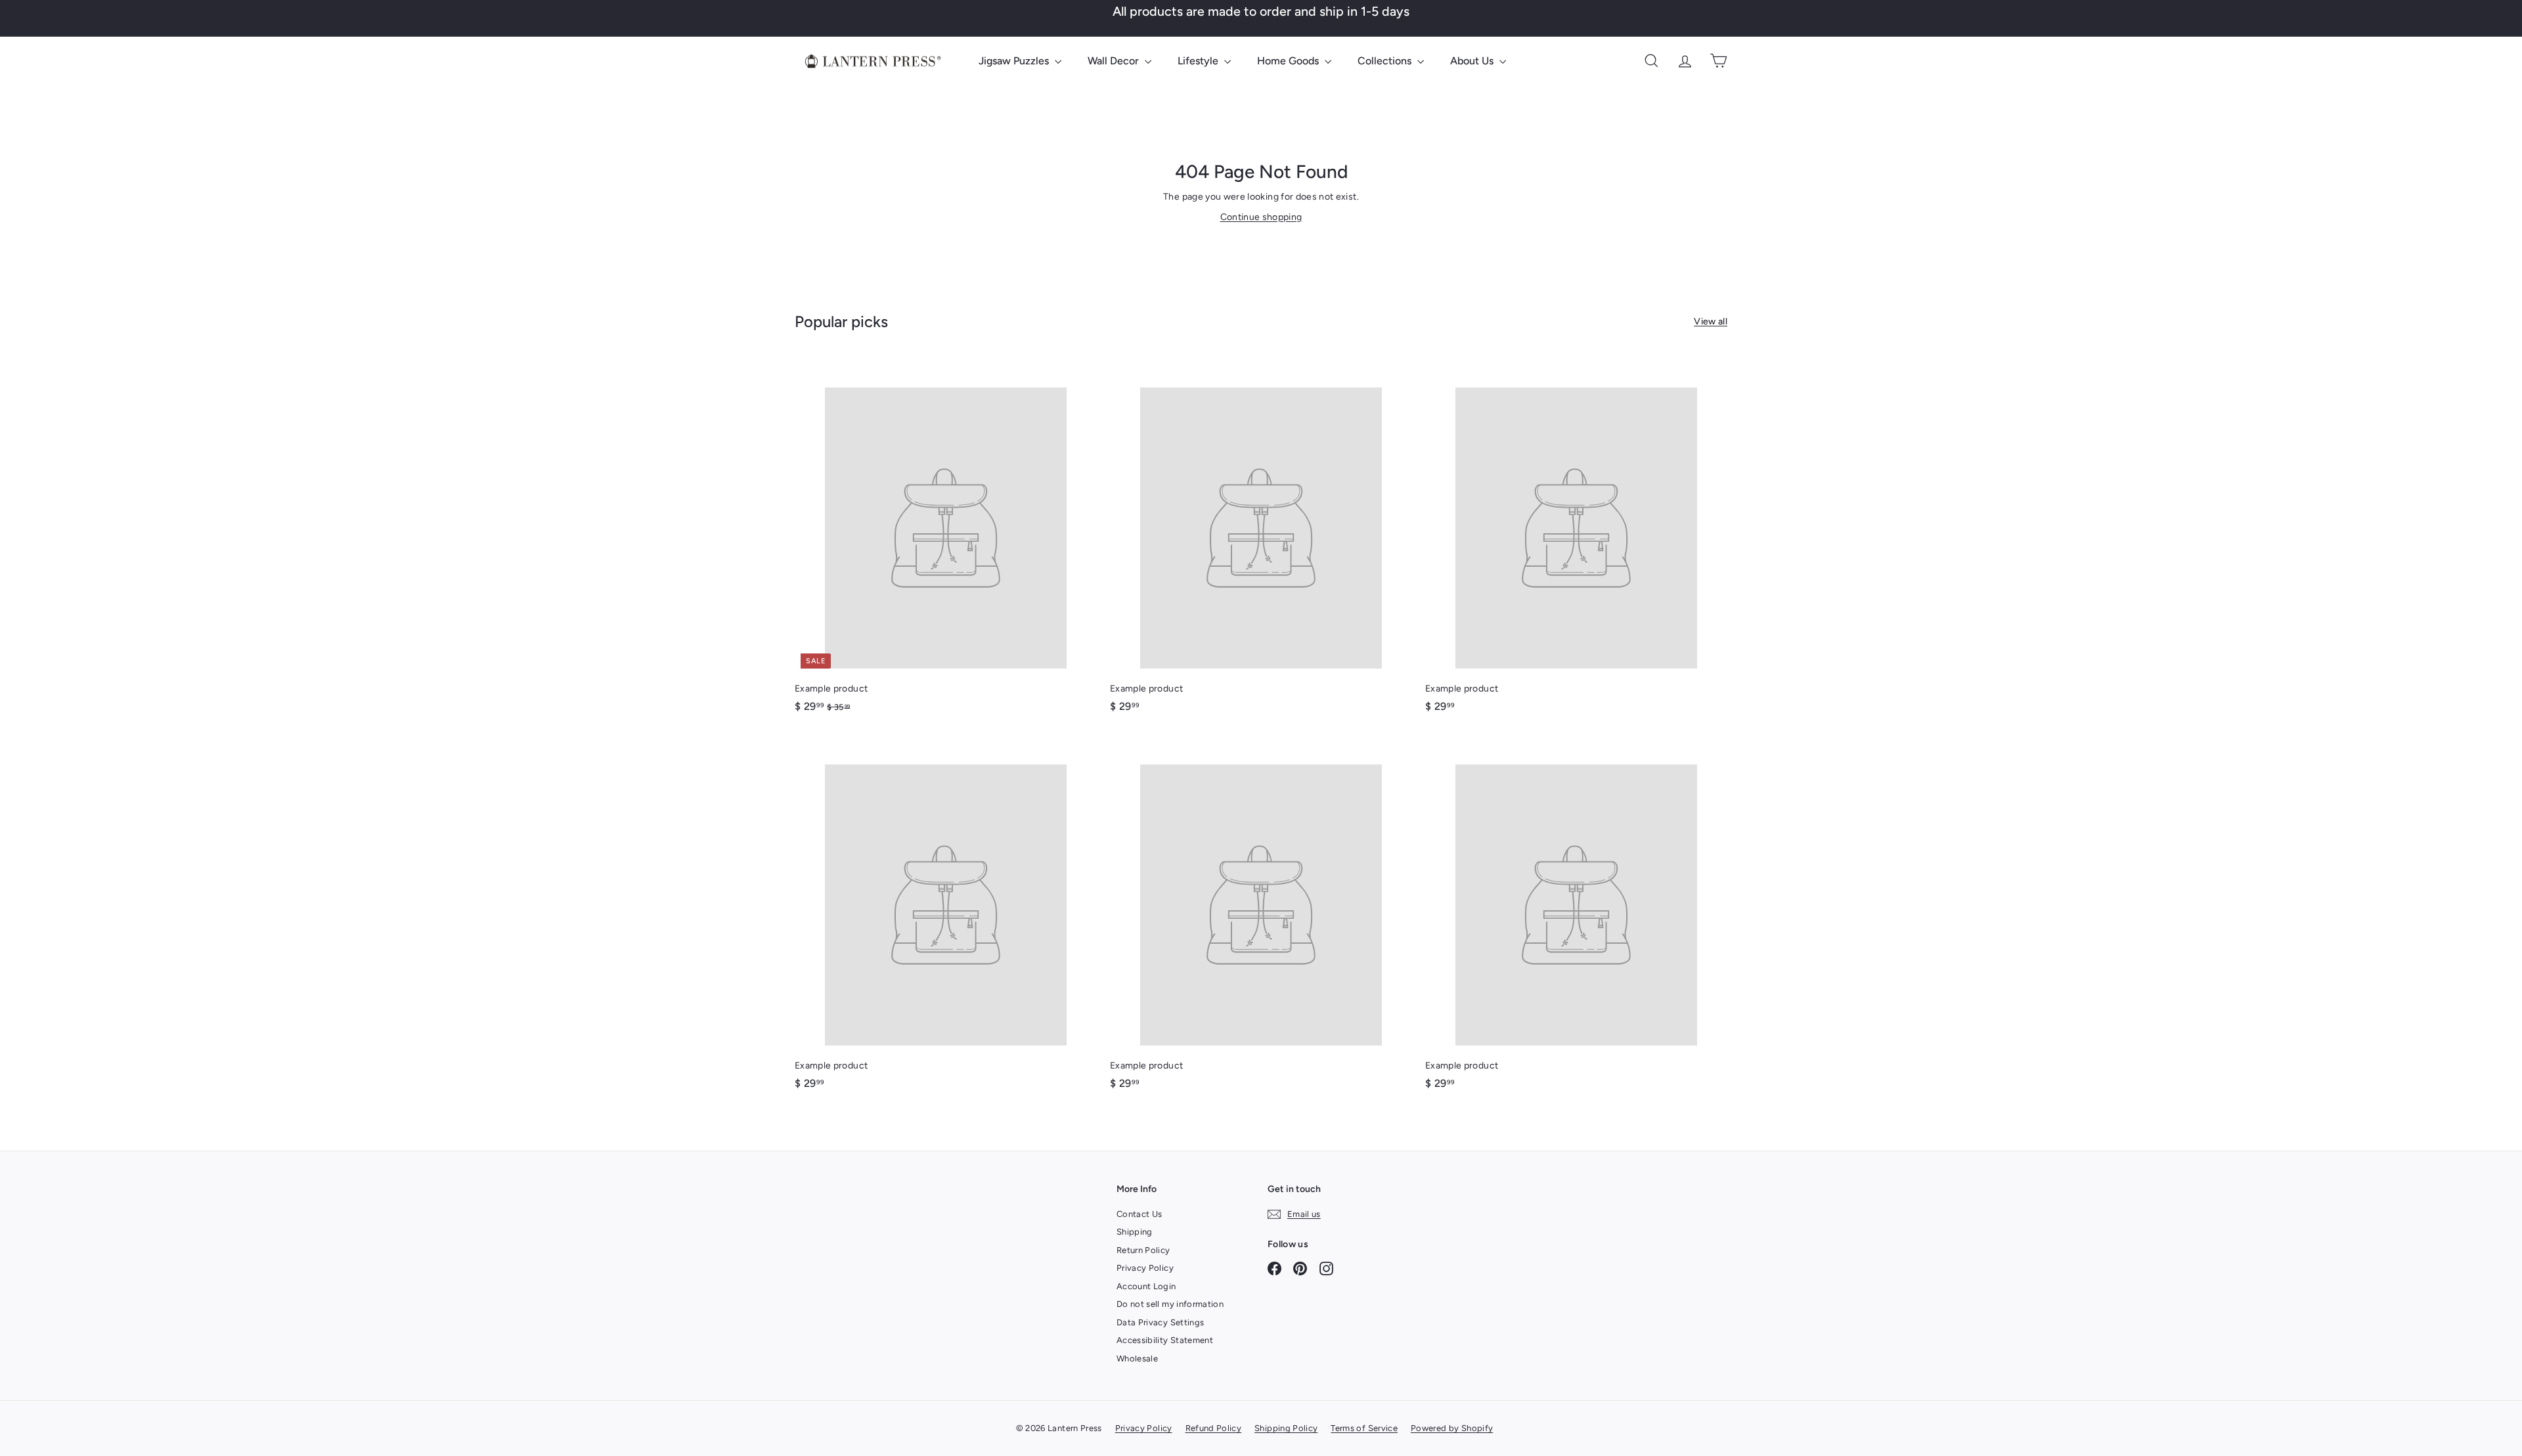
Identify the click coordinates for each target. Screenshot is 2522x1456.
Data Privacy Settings (1160, 1322)
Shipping (1135, 1232)
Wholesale (1137, 1358)
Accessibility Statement (1165, 1340)
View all (1711, 321)
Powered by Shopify (1452, 1428)
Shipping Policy (1286, 1428)
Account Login (1146, 1286)
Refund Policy (1214, 1428)
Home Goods (1289, 61)
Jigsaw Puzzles (1015, 61)
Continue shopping (1261, 217)
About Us (1473, 61)
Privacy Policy (1145, 1268)
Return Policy (1143, 1250)
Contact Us (1139, 1214)
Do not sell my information (1170, 1304)
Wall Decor (1115, 61)
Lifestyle (1199, 61)
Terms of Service (1364, 1428)
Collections (1386, 61)
